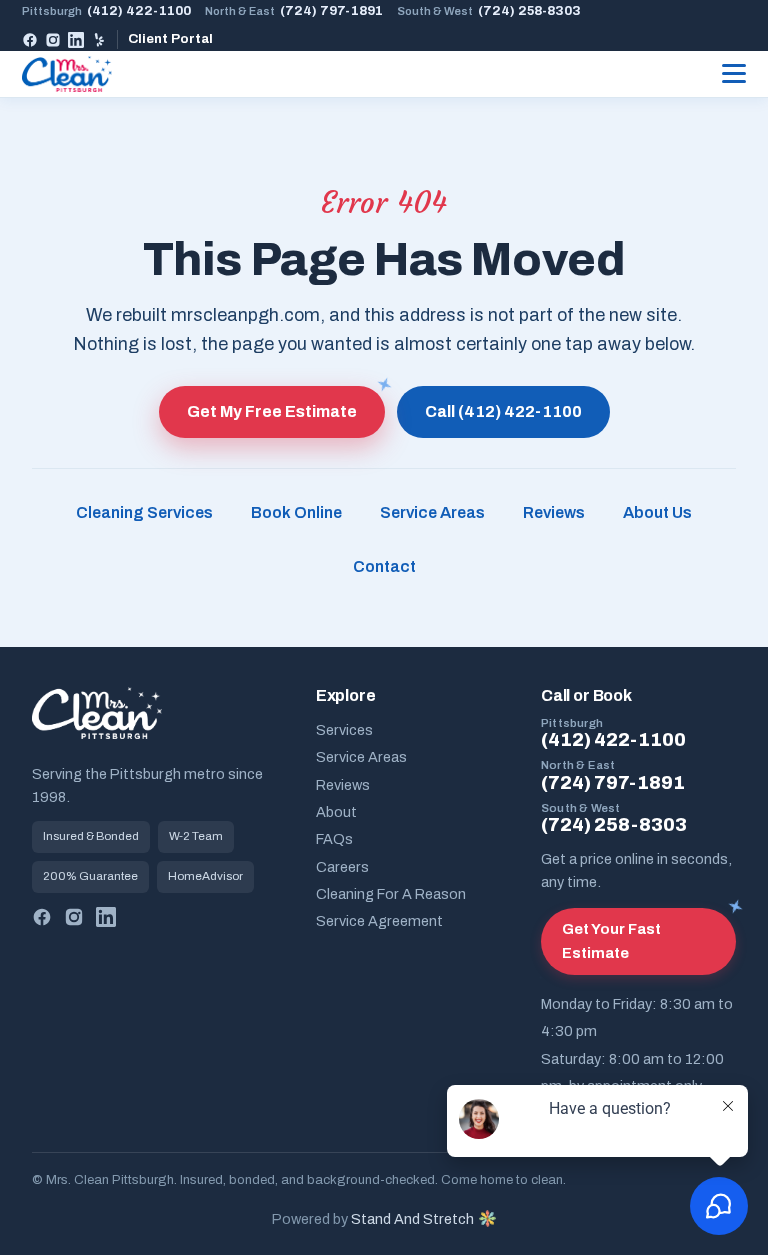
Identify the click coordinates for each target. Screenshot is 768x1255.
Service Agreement (379, 921)
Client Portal (170, 38)
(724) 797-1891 (294, 10)
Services (344, 730)
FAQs (334, 839)
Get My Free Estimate (272, 411)
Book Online (296, 512)
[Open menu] (734, 74)
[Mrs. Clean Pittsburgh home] (67, 74)
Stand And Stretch (412, 1219)
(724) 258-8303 (489, 10)
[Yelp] (99, 40)
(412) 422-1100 (106, 10)
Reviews (554, 512)
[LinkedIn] (76, 40)
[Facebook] (30, 40)
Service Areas (432, 512)
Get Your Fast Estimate (611, 941)
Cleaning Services (144, 512)
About (336, 812)
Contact (384, 566)
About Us (657, 512)
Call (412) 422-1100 (503, 411)
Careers (342, 867)
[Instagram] (53, 40)
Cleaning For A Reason (391, 894)
